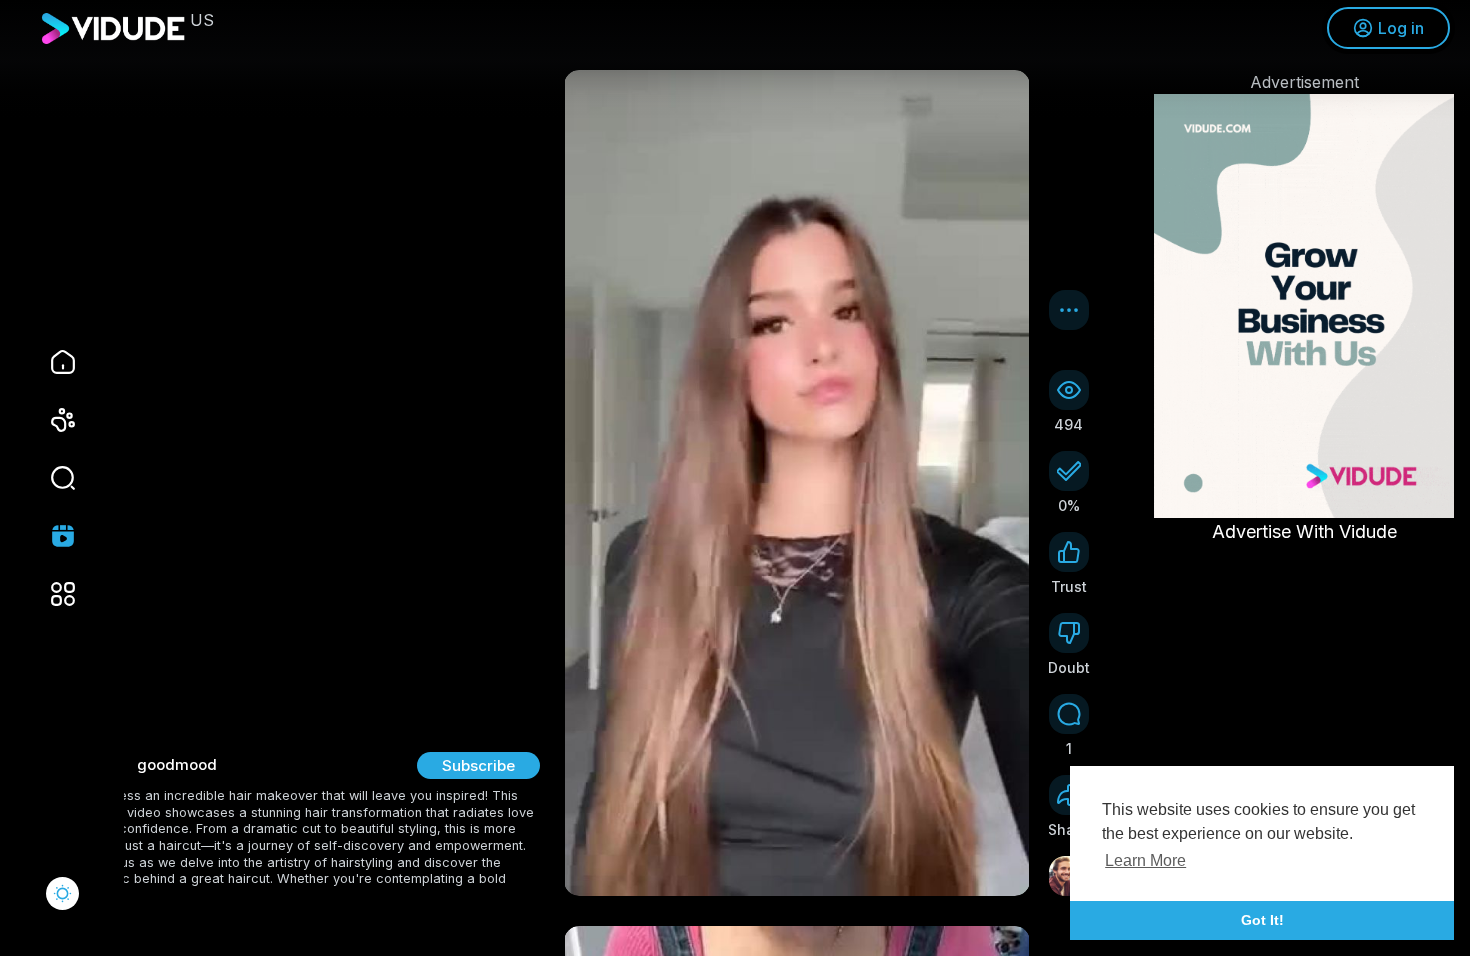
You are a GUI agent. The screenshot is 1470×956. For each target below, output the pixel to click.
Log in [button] (1401, 28)
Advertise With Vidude (1304, 531)
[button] (50, 478)
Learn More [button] (1145, 860)
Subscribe (478, 765)
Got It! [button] (1262, 920)
